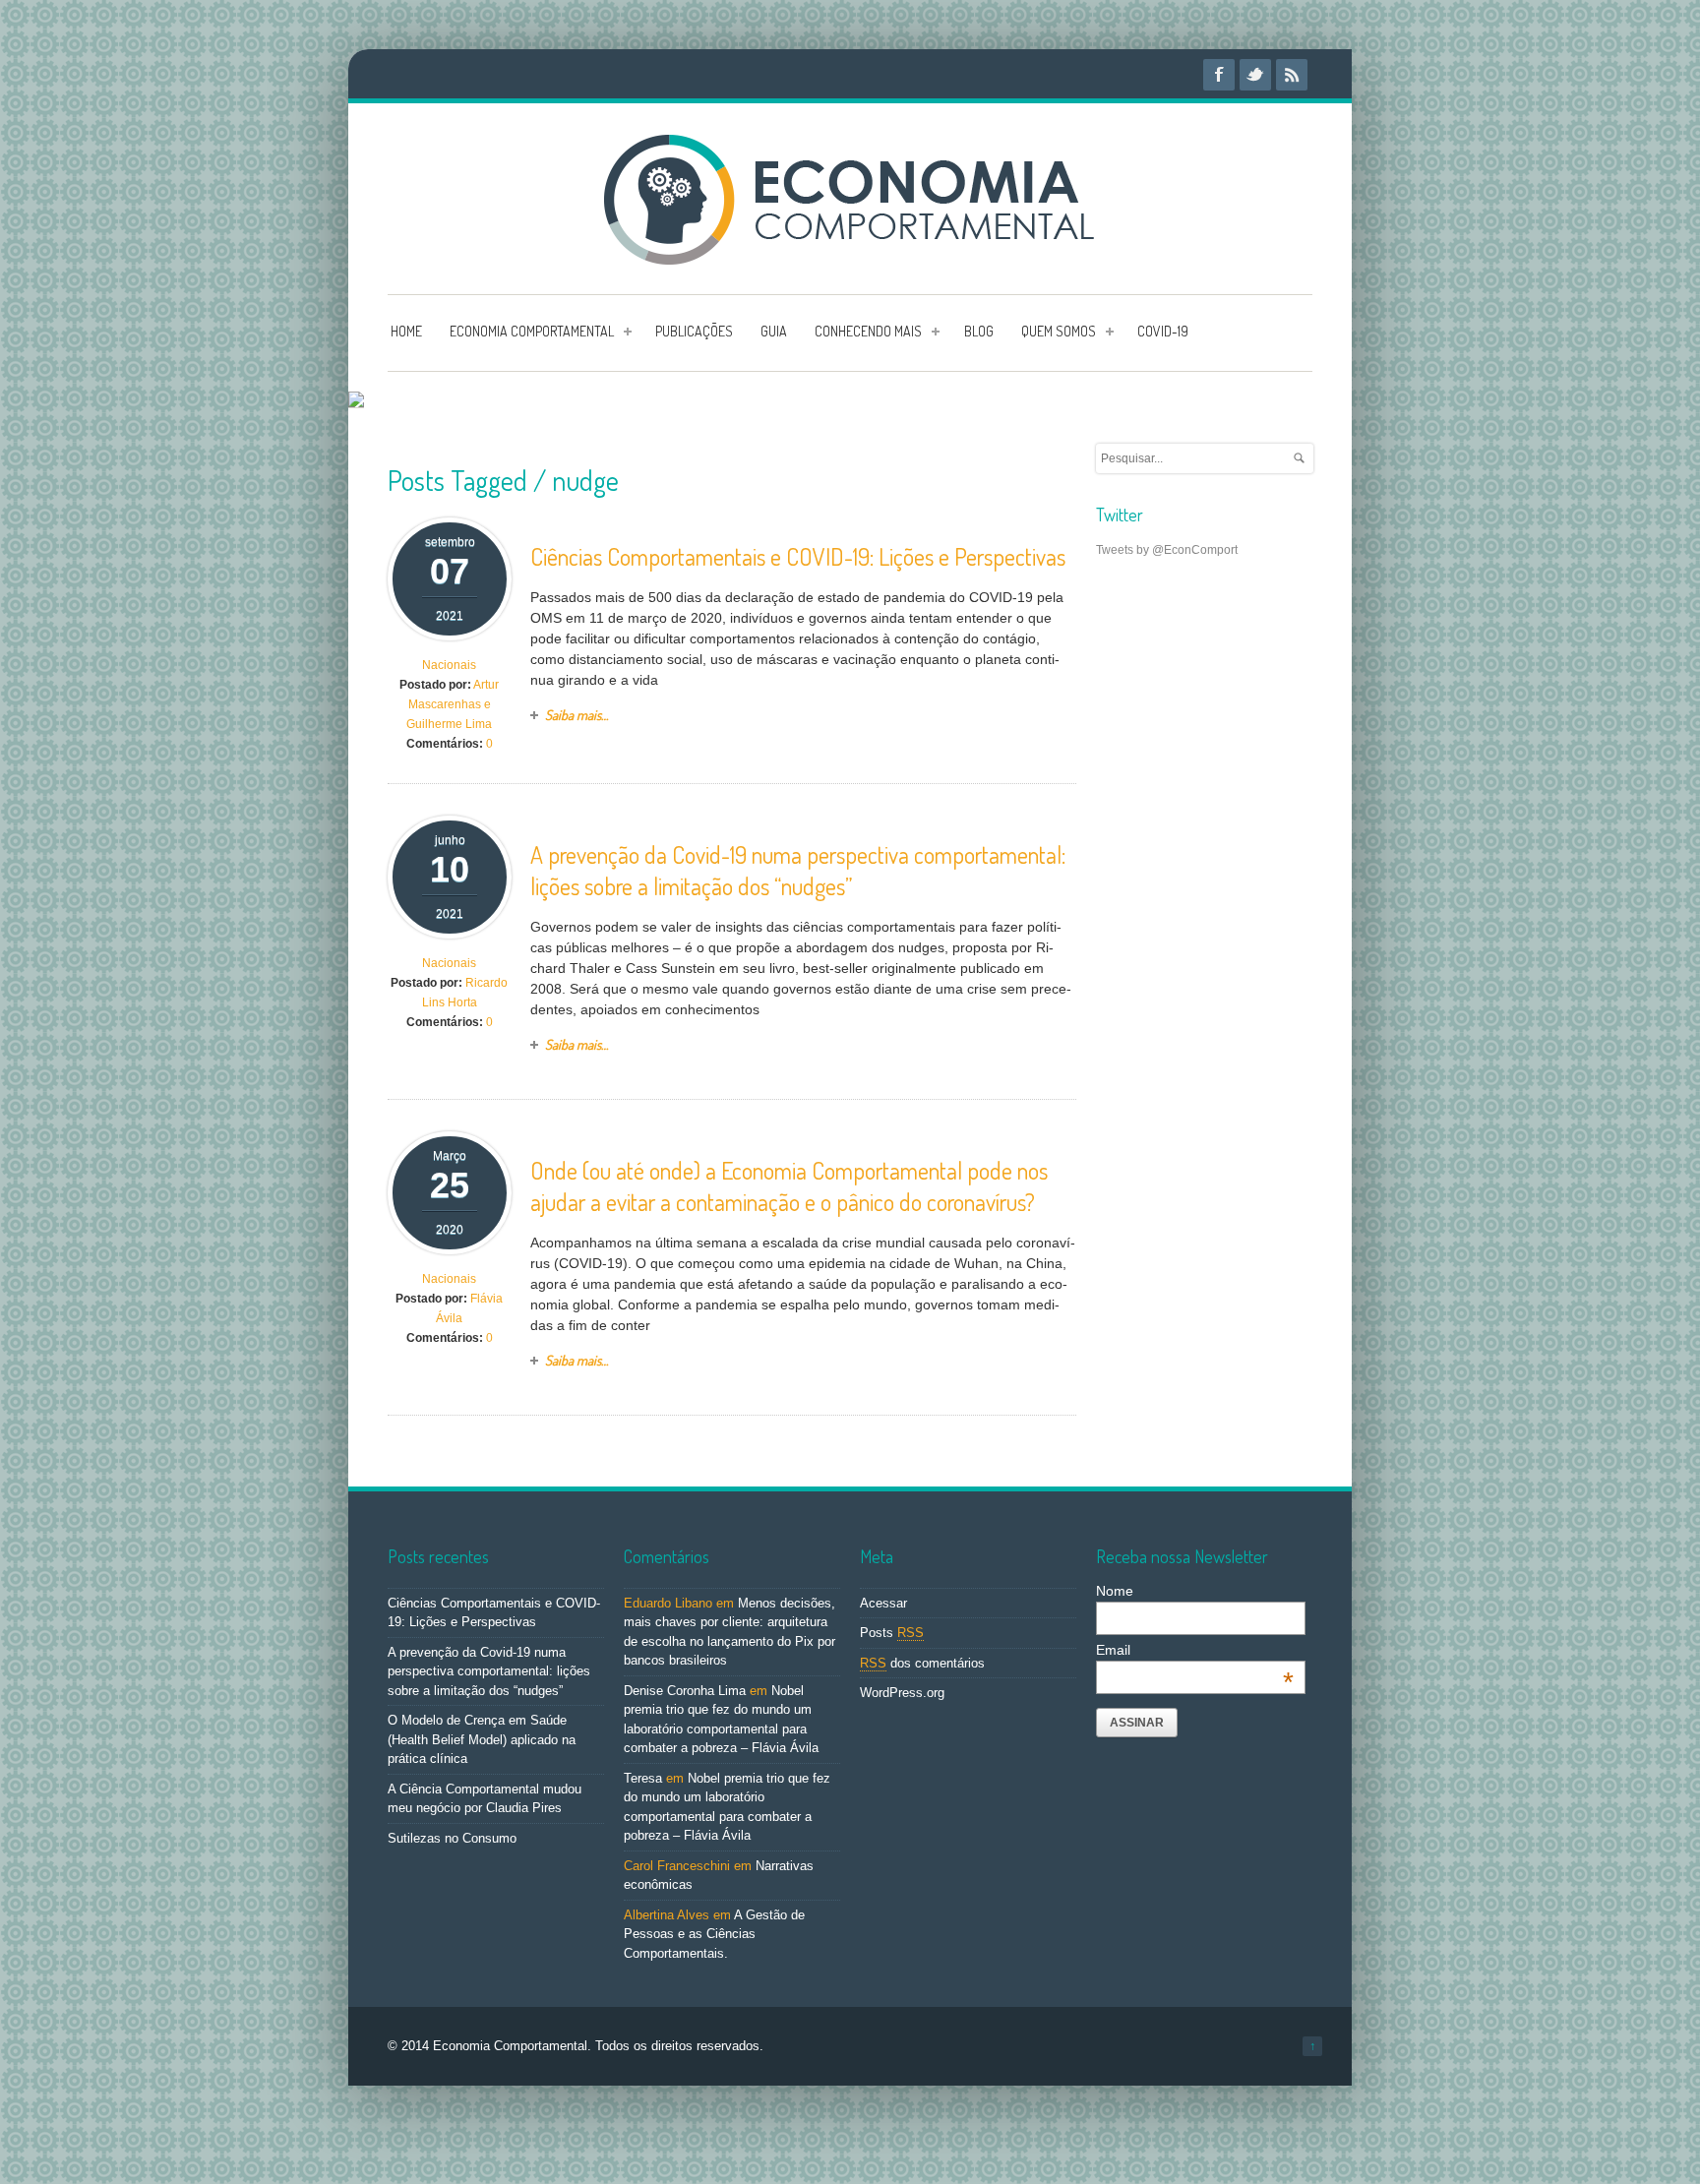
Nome (1115, 1591)
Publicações (694, 331)
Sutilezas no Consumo (452, 1838)
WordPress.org (902, 1693)
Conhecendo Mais (868, 331)
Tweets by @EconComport (1167, 550)
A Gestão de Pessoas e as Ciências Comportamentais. (714, 1934)
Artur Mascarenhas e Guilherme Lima (453, 704)
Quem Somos (1059, 331)
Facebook (1219, 75)
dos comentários (922, 1663)
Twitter (1255, 75)
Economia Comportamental (532, 331)
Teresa (643, 1778)
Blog (979, 331)
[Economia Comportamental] (850, 254)
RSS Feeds (1292, 75)
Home (406, 331)
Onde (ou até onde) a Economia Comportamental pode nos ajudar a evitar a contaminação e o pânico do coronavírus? (789, 1186)
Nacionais (449, 665)
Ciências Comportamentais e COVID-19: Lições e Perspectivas (798, 556)
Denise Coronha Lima (685, 1691)
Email (1195, 1650)
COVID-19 (1163, 331)
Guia (774, 331)
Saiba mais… (577, 715)
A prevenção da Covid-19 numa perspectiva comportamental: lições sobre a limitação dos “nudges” (798, 870)
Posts (892, 1633)
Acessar (883, 1603)
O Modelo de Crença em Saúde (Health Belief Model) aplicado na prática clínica (482, 1739)
